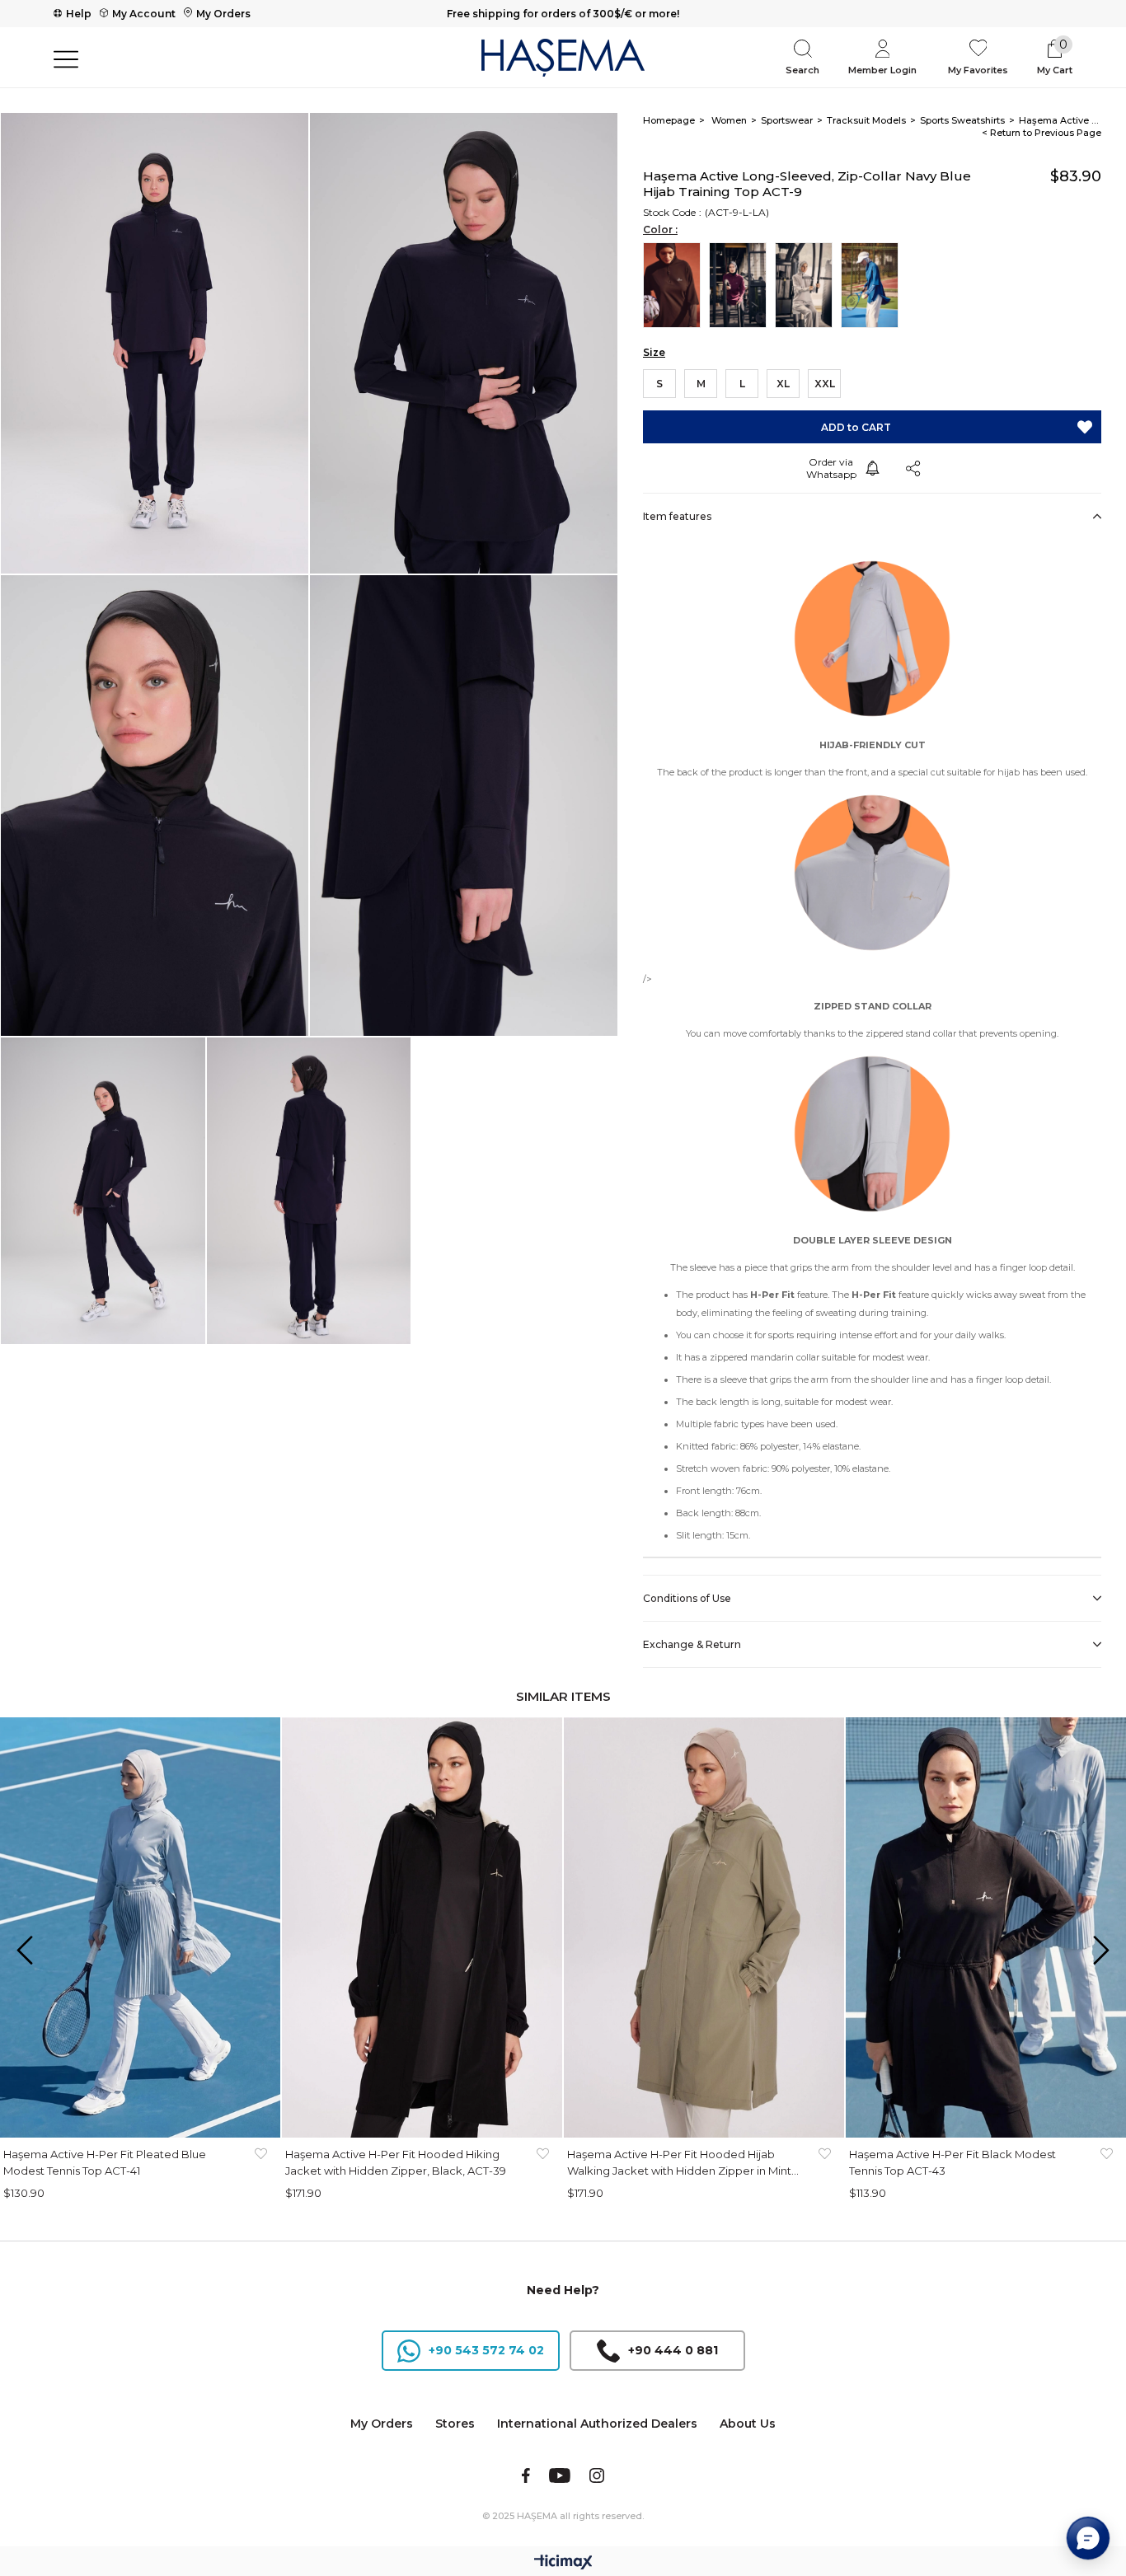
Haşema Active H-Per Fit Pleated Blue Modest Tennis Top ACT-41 (105, 2162)
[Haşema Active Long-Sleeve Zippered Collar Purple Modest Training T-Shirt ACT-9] (742, 285)
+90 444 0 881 (673, 2350)
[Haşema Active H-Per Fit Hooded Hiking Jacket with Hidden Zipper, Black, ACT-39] (422, 1927)
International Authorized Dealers (597, 2424)
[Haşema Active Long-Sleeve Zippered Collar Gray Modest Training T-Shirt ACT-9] (808, 285)
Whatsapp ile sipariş (831, 468)
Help (79, 14)
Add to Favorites (260, 2162)
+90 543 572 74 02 (486, 2350)
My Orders (223, 14)
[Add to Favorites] (1085, 427)
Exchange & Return (692, 1644)
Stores (455, 2424)
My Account (144, 14)
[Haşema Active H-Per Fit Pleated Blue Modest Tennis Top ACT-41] (140, 1927)
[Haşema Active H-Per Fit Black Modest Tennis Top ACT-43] (986, 1927)
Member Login (882, 70)
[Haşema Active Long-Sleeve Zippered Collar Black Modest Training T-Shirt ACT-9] (676, 285)
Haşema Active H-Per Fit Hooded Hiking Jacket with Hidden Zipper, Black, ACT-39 (396, 2162)
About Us (748, 2424)
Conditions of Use (687, 1598)
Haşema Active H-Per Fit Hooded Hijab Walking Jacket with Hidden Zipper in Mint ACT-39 (679, 2163)
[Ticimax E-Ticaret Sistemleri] (563, 2563)
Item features (677, 516)
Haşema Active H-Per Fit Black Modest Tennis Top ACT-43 (952, 2162)
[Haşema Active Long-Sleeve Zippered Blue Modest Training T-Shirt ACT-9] (874, 285)
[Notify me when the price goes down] (872, 468)
